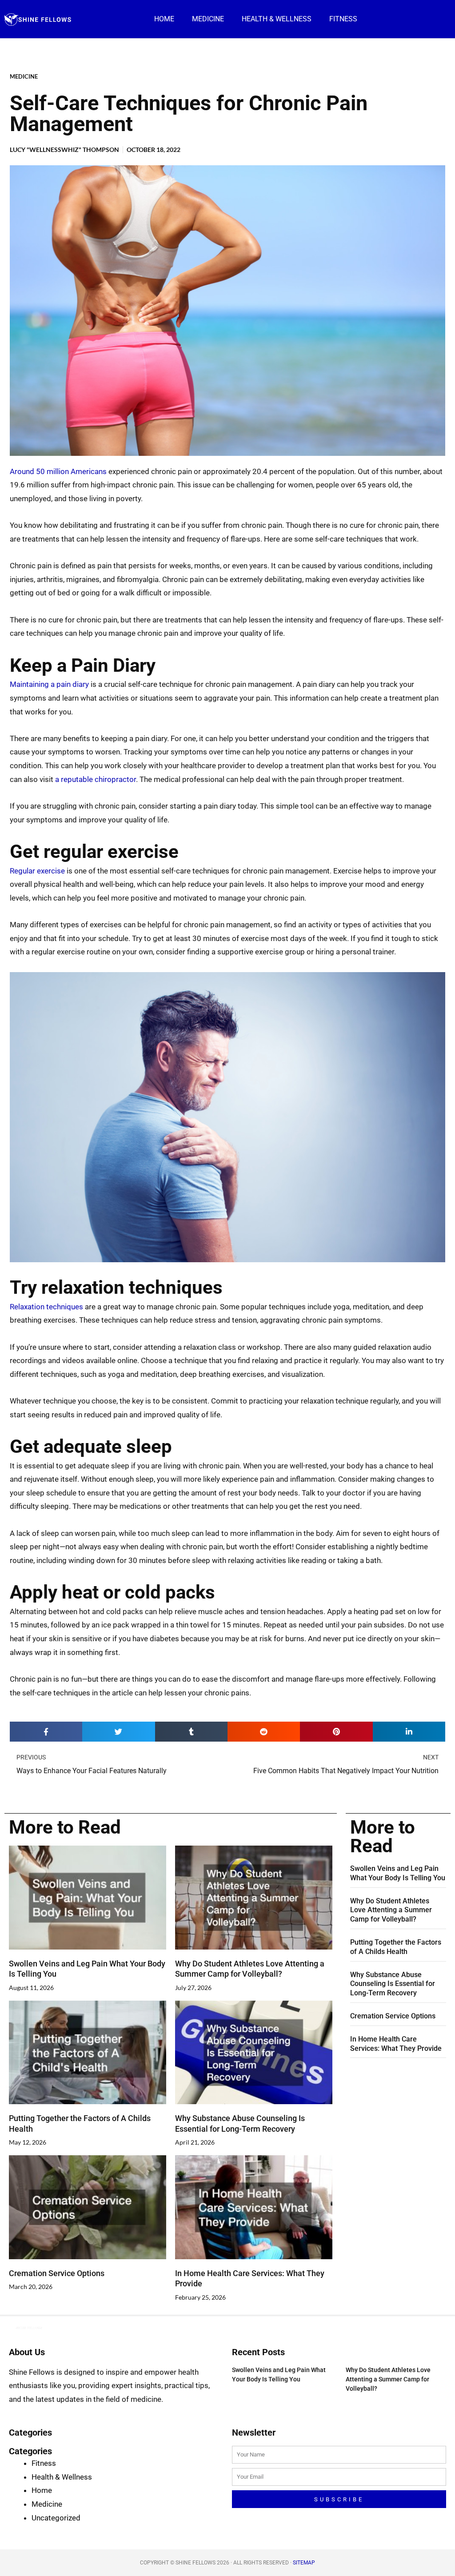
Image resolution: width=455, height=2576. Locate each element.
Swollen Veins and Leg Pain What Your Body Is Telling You (398, 1873)
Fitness (343, 19)
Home (164, 19)
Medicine (208, 19)
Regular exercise (37, 871)
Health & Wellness (277, 19)
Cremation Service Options (57, 2273)
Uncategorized (56, 2518)
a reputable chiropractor (96, 779)
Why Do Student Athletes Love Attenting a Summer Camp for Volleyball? (391, 1910)
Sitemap (304, 2563)
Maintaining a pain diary (49, 684)
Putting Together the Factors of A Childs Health (396, 1947)
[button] (46, 1732)
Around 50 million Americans (58, 471)
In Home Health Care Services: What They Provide (396, 2044)
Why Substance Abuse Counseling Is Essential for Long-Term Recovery (393, 1984)
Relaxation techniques (46, 1307)
